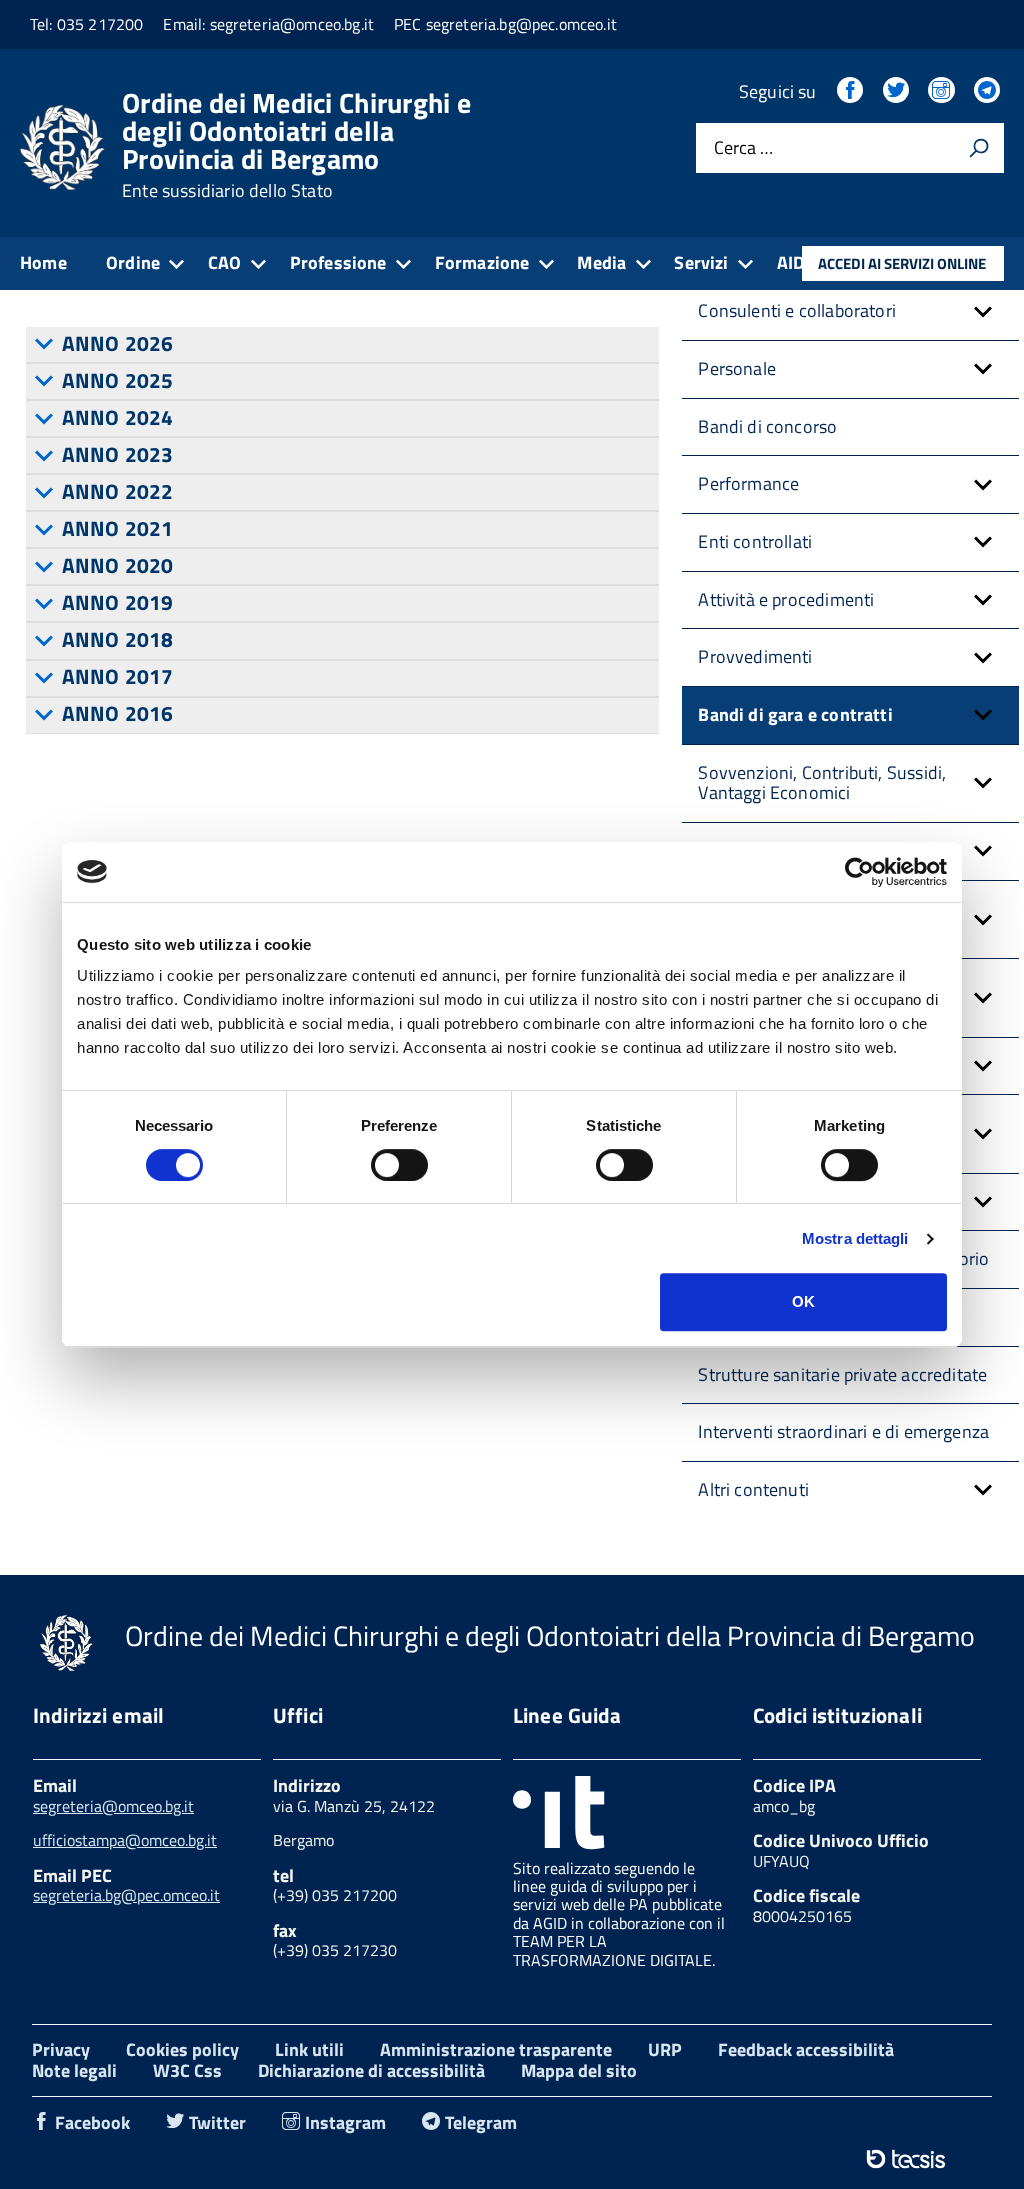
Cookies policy (182, 2049)
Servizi (701, 262)
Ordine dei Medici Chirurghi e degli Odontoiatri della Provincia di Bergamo (296, 145)
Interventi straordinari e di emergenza (843, 1431)
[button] (983, 311)
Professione (338, 262)
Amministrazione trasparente (496, 2049)
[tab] (342, 345)
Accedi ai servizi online (902, 263)
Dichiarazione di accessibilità (371, 2070)
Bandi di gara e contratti (795, 714)
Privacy (61, 2049)
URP (665, 2049)
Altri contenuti (753, 1489)
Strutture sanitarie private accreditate (842, 1374)
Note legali (74, 2070)
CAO (225, 262)
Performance (748, 483)
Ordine (133, 262)
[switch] (399, 1165)
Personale (737, 368)
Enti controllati (755, 541)
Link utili (309, 2049)
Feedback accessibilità (806, 2049)
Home (43, 262)
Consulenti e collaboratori (797, 310)
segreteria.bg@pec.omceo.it (126, 1895)
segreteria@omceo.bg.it (113, 1806)
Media (601, 262)
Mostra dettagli (855, 1238)
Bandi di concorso (767, 426)
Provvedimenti (755, 656)
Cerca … (743, 148)
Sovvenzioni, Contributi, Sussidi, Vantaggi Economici (822, 783)
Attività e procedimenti (786, 599)
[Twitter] (898, 91)
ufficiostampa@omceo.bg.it (125, 1840)
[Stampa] (979, 148)
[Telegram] (989, 91)
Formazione (482, 262)
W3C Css (187, 2070)
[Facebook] (852, 91)
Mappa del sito (579, 2070)
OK (803, 1301)
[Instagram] (943, 91)
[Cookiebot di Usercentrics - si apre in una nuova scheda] (859, 872)
